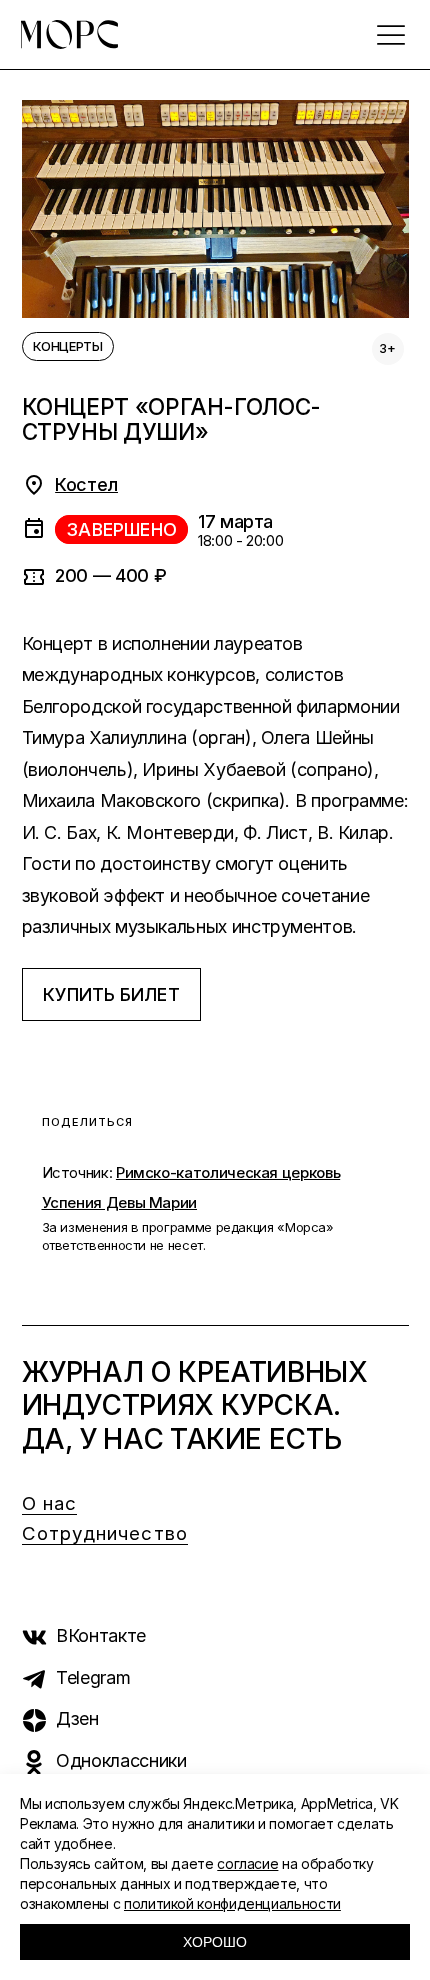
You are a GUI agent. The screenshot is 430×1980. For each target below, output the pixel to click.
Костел (86, 484)
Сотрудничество (105, 1533)
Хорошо (215, 1942)
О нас (50, 1503)
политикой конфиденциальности (232, 1903)
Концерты (68, 346)
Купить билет (111, 994)
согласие (247, 1863)
